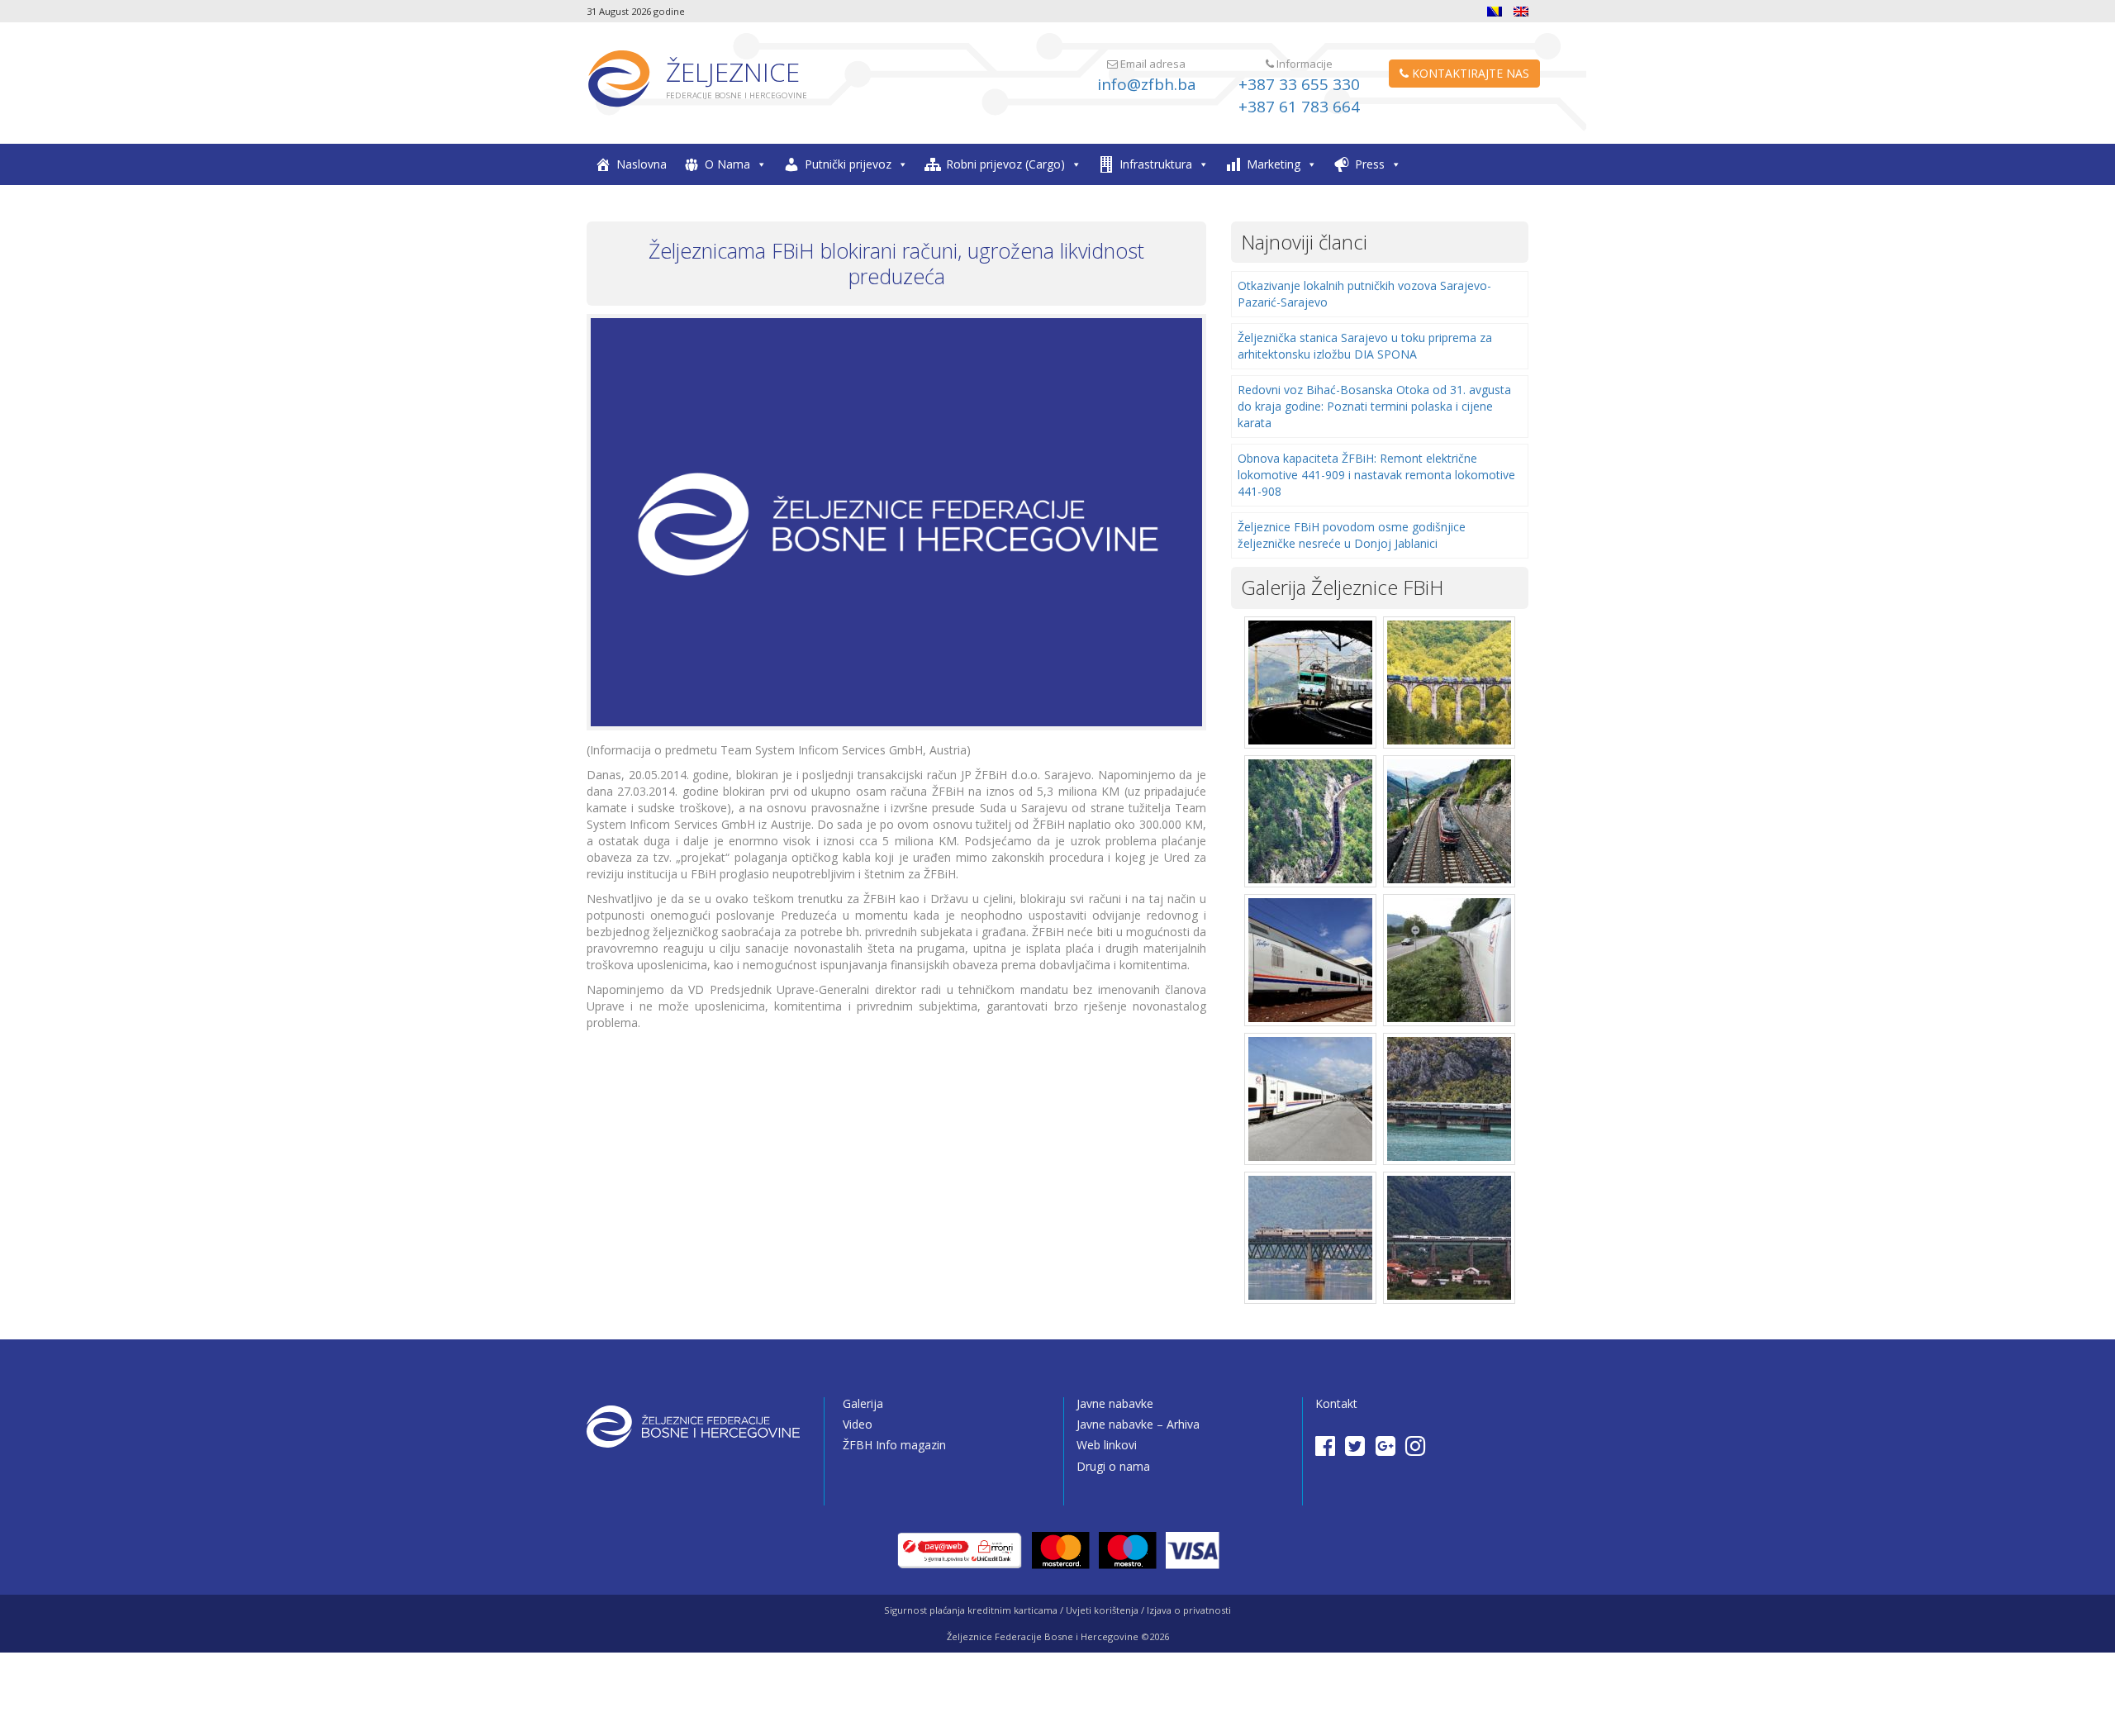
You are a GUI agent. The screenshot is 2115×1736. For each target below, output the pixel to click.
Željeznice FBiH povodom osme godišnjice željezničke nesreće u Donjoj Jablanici (1352, 535)
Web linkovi (1107, 1445)
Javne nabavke (1115, 1403)
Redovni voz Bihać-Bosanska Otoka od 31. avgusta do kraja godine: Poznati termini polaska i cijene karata (1374, 406)
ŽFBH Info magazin (894, 1445)
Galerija (863, 1403)
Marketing (1274, 164)
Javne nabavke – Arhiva (1138, 1424)
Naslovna (642, 164)
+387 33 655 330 (1299, 84)
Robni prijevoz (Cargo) (1005, 164)
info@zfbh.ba (1147, 84)
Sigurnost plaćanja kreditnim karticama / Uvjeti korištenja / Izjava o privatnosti (1057, 1610)
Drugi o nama (1113, 1466)
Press (1370, 164)
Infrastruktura (1156, 164)
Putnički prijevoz (848, 164)
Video (858, 1424)
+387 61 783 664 (1299, 107)
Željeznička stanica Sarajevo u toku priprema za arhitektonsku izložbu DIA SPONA (1365, 346)
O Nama (727, 164)
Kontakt (1336, 1403)
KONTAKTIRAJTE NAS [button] (1469, 73)
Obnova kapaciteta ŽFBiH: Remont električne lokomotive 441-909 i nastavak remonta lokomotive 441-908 (1376, 475)
